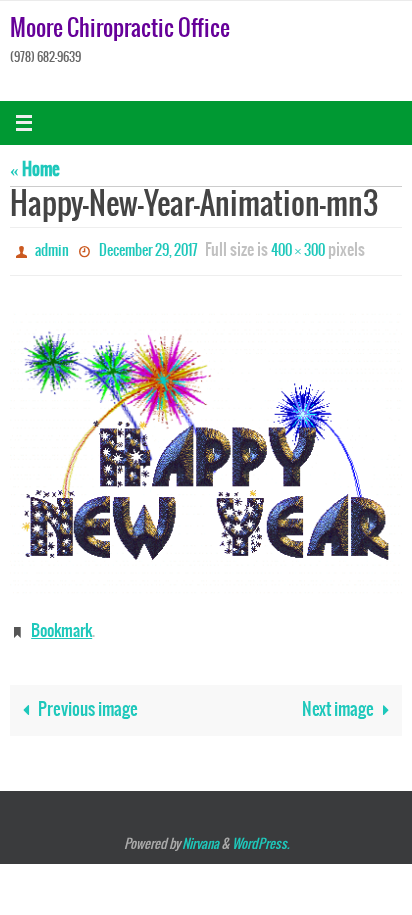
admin (52, 250)
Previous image (88, 701)
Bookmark (61, 625)
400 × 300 (298, 250)
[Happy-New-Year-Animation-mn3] (206, 447)
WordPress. (260, 835)
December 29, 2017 (148, 250)
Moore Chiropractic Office (120, 29)
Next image (338, 701)
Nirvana (200, 835)
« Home (35, 170)
